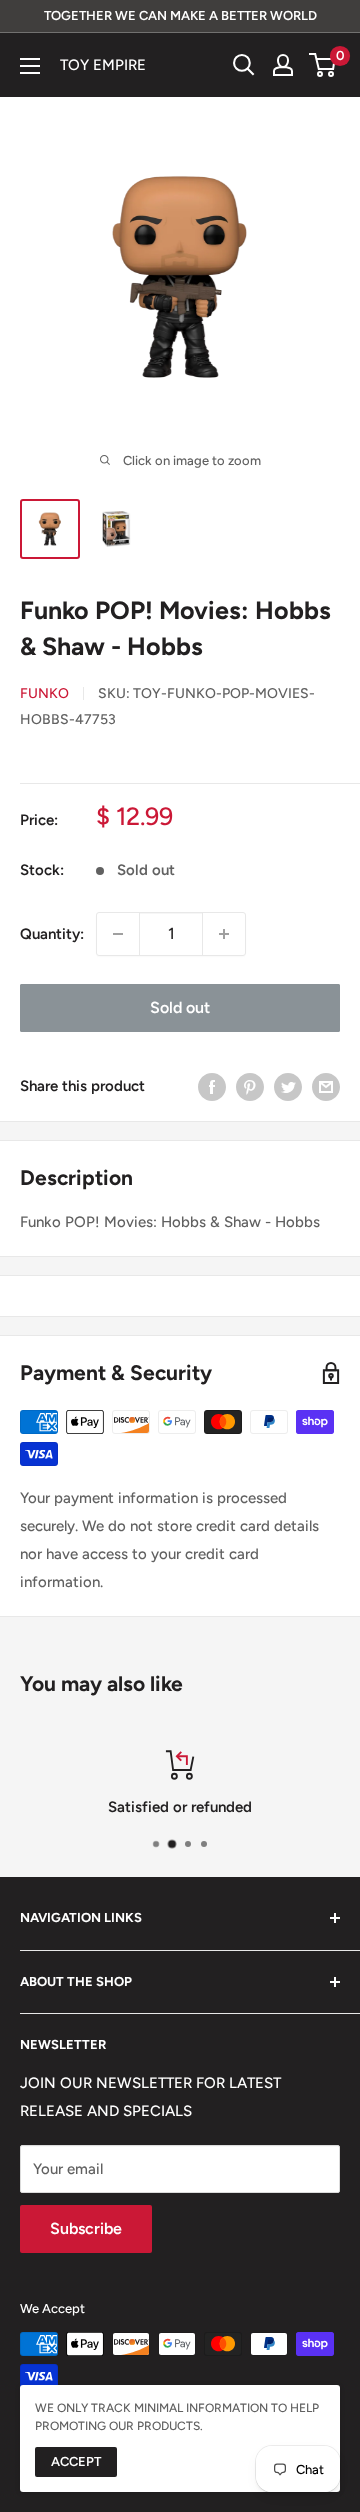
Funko (44, 693)
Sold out (180, 1007)
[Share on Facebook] (212, 1086)
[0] (323, 65)
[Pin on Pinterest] (250, 1086)
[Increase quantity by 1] (224, 934)
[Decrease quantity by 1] (118, 934)
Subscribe (86, 2228)
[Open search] (244, 65)
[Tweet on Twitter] (288, 1086)
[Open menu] (30, 66)
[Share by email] (326, 1086)
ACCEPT (76, 2461)
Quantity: (52, 934)
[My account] (283, 65)
